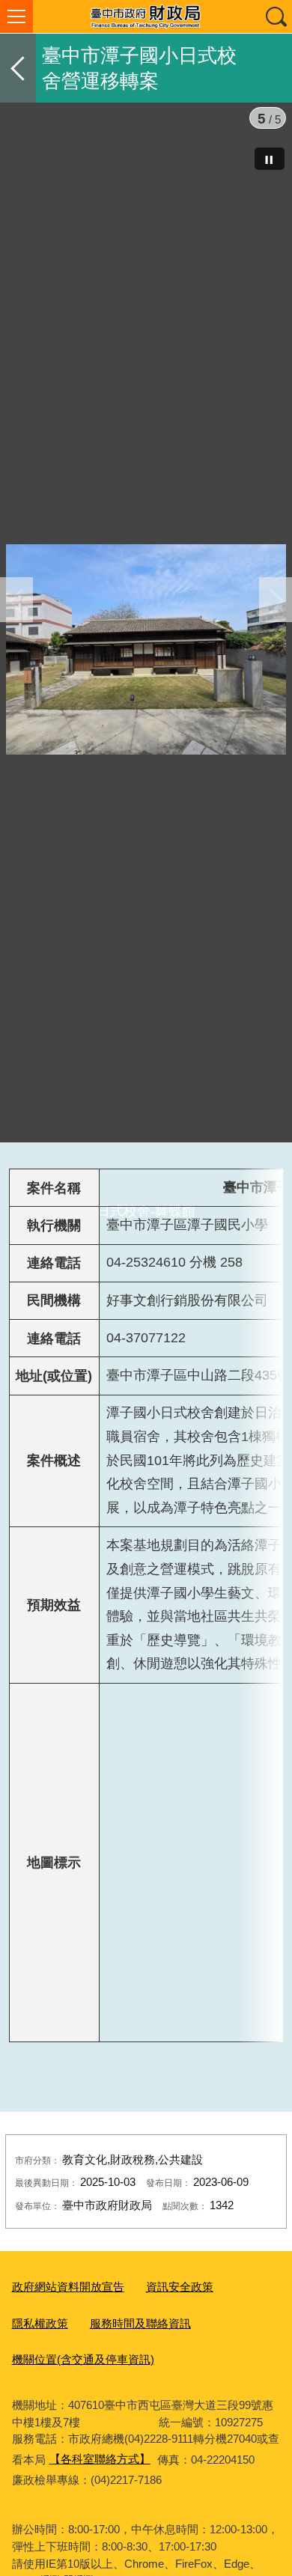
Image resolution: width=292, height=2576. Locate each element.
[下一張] (276, 663)
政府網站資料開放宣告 (68, 2413)
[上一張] (16, 663)
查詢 (276, 16)
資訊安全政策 (180, 2413)
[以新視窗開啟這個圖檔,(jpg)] (146, 652)
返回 (18, 68)
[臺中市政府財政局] (146, 16)
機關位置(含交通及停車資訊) (83, 2486)
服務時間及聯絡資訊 (140, 2449)
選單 (16, 16)
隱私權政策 (40, 2449)
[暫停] (270, 159)
